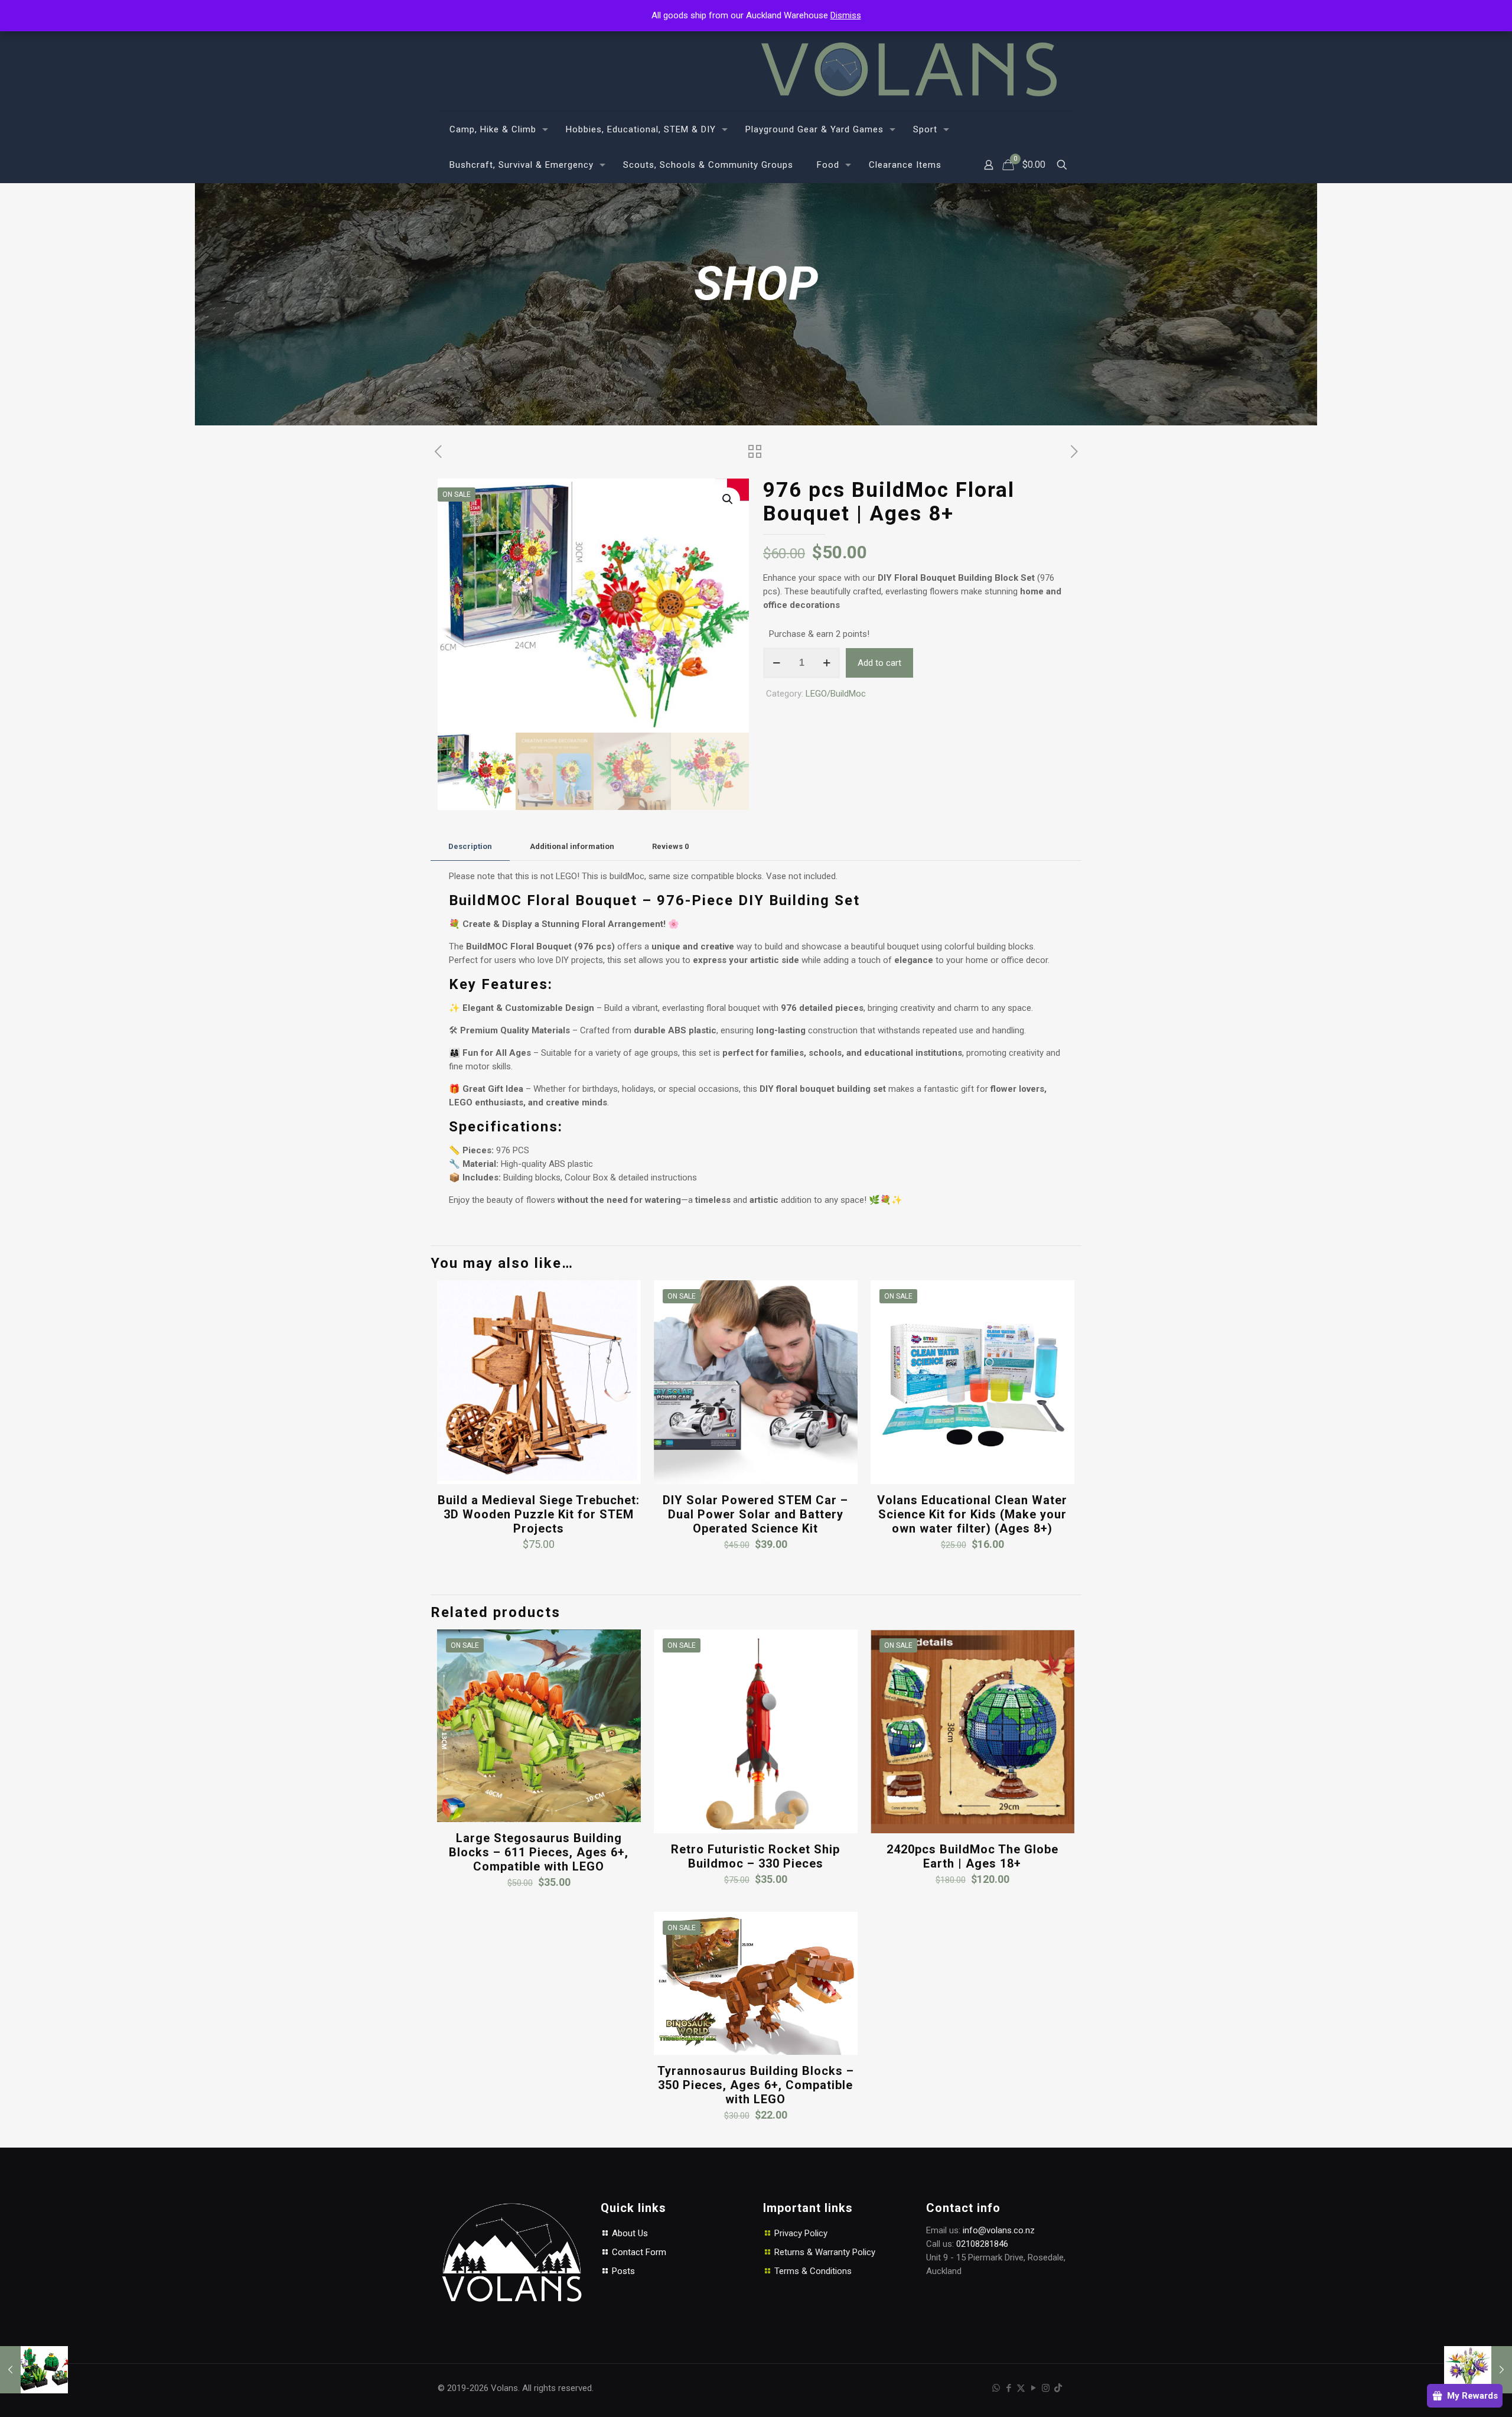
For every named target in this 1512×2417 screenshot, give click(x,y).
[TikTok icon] (1058, 2388)
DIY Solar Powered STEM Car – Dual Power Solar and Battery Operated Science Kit (755, 1514)
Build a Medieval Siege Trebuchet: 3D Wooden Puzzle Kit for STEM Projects (539, 1514)
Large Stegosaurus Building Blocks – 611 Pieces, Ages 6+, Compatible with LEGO (539, 1852)
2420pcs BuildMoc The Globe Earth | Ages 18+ (972, 1856)
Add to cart (879, 663)
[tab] (470, 847)
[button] (728, 499)
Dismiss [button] (846, 15)
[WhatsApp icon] (996, 2388)
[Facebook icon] (1008, 2388)
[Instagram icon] (1046, 2388)
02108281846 (982, 2244)
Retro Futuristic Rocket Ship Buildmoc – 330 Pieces (755, 1856)
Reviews (670, 846)
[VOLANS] (909, 69)
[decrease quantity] (776, 663)
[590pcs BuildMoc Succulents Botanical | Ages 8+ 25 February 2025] (34, 2370)
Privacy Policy (801, 2233)
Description (470, 846)
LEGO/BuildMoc (836, 694)
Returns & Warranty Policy (825, 2252)
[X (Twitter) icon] (1021, 2388)
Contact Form (638, 2252)
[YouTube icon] (1033, 2388)
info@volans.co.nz (999, 2230)
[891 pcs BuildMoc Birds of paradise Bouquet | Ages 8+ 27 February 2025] (1478, 2370)
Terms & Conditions (813, 2271)
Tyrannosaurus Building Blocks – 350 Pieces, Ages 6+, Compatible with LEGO (756, 2085)
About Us (629, 2233)
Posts (622, 2271)
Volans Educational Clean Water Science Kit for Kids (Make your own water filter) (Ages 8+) (972, 1514)
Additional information (572, 846)
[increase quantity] (827, 663)
